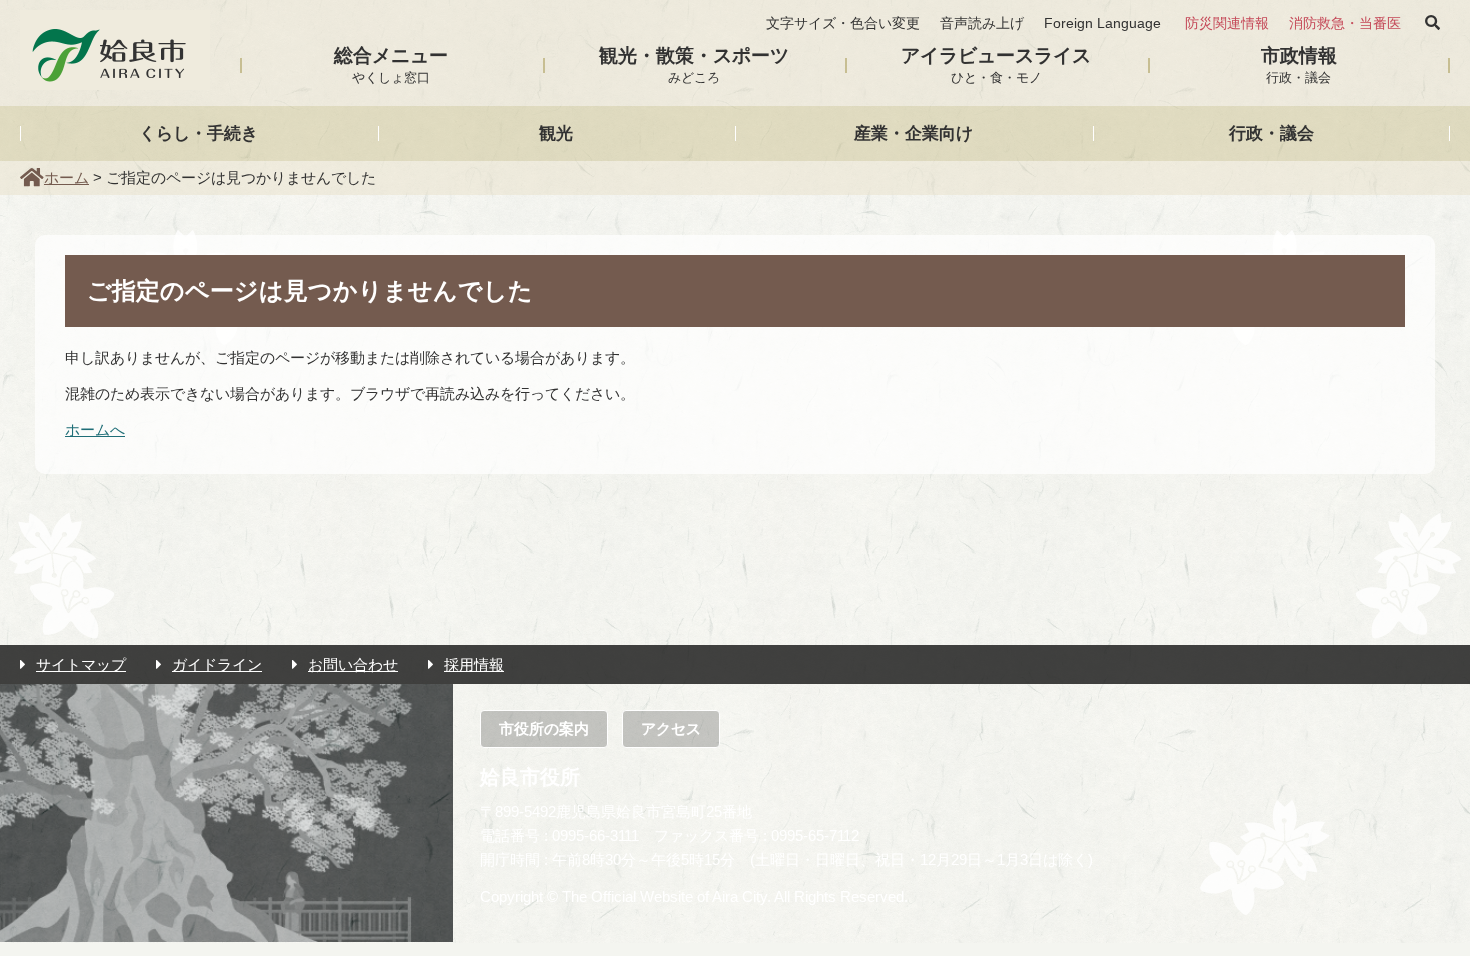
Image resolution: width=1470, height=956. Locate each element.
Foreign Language (1102, 23)
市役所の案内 (544, 728)
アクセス (671, 728)
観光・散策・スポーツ (694, 65)
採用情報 (474, 664)
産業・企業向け (913, 133)
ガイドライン (217, 664)
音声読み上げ (982, 23)
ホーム (66, 177)
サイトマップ (81, 664)
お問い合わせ (353, 664)
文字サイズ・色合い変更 (843, 23)
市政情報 (1299, 65)
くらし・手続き (198, 133)
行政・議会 (1271, 133)
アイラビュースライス (996, 65)
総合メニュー (391, 65)
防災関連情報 (1227, 23)
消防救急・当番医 (1345, 23)
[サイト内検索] (1432, 23)
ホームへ (95, 429)
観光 (556, 133)
